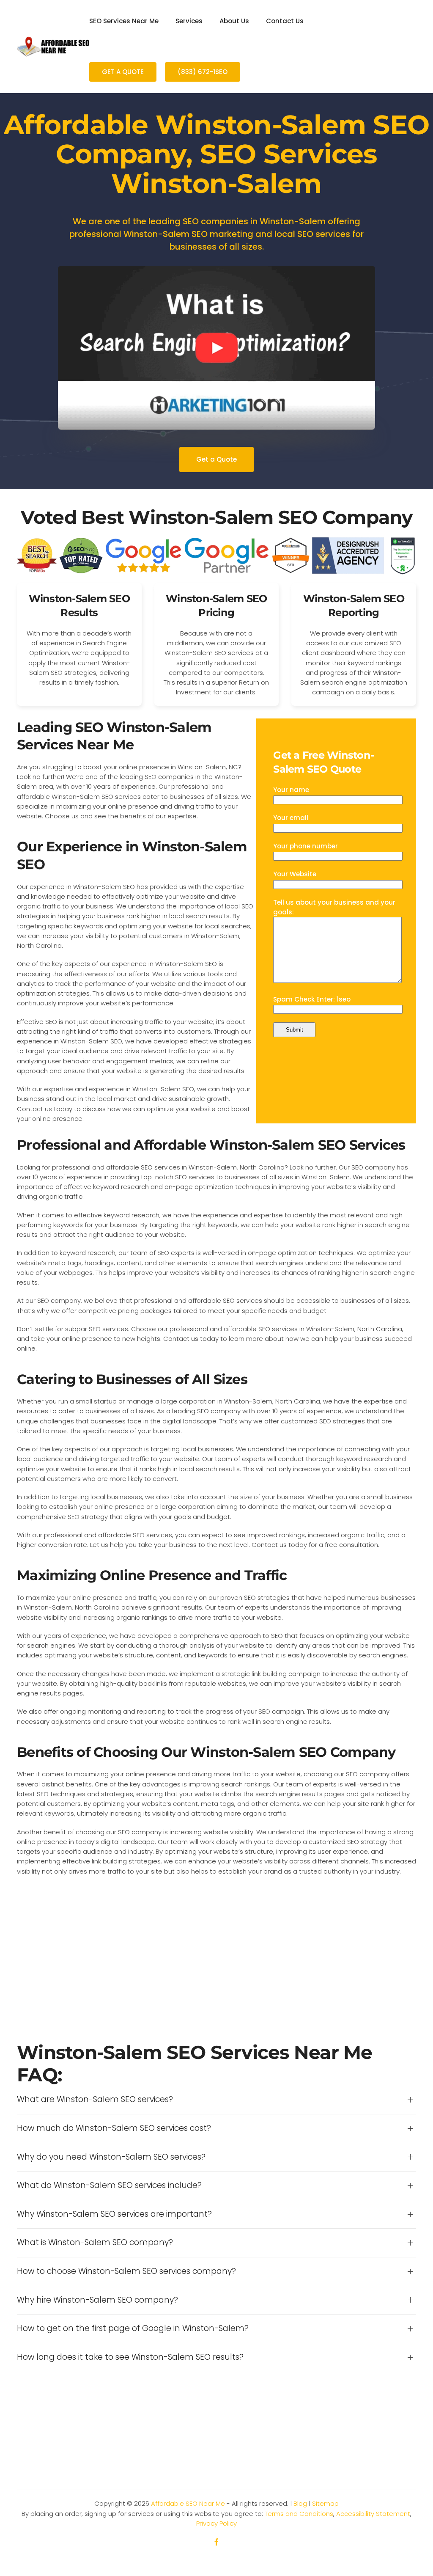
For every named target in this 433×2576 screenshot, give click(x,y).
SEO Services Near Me (124, 21)
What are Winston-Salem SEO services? (95, 2100)
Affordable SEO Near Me (188, 2503)
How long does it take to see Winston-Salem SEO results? (130, 2357)
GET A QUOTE (123, 72)
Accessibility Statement (373, 2514)
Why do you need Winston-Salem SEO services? (111, 2157)
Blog (300, 2503)
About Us (234, 21)
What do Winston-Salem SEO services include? (109, 2185)
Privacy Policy (216, 2523)
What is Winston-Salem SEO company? (95, 2243)
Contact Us (285, 21)
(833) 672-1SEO (203, 72)
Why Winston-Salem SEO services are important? (114, 2214)
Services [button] (189, 21)
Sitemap (325, 2503)
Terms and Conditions (299, 2514)
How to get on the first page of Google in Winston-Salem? (133, 2328)
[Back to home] (53, 47)
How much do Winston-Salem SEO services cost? (114, 2128)
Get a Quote (216, 459)
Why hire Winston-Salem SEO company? (97, 2300)
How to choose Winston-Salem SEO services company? (126, 2271)
